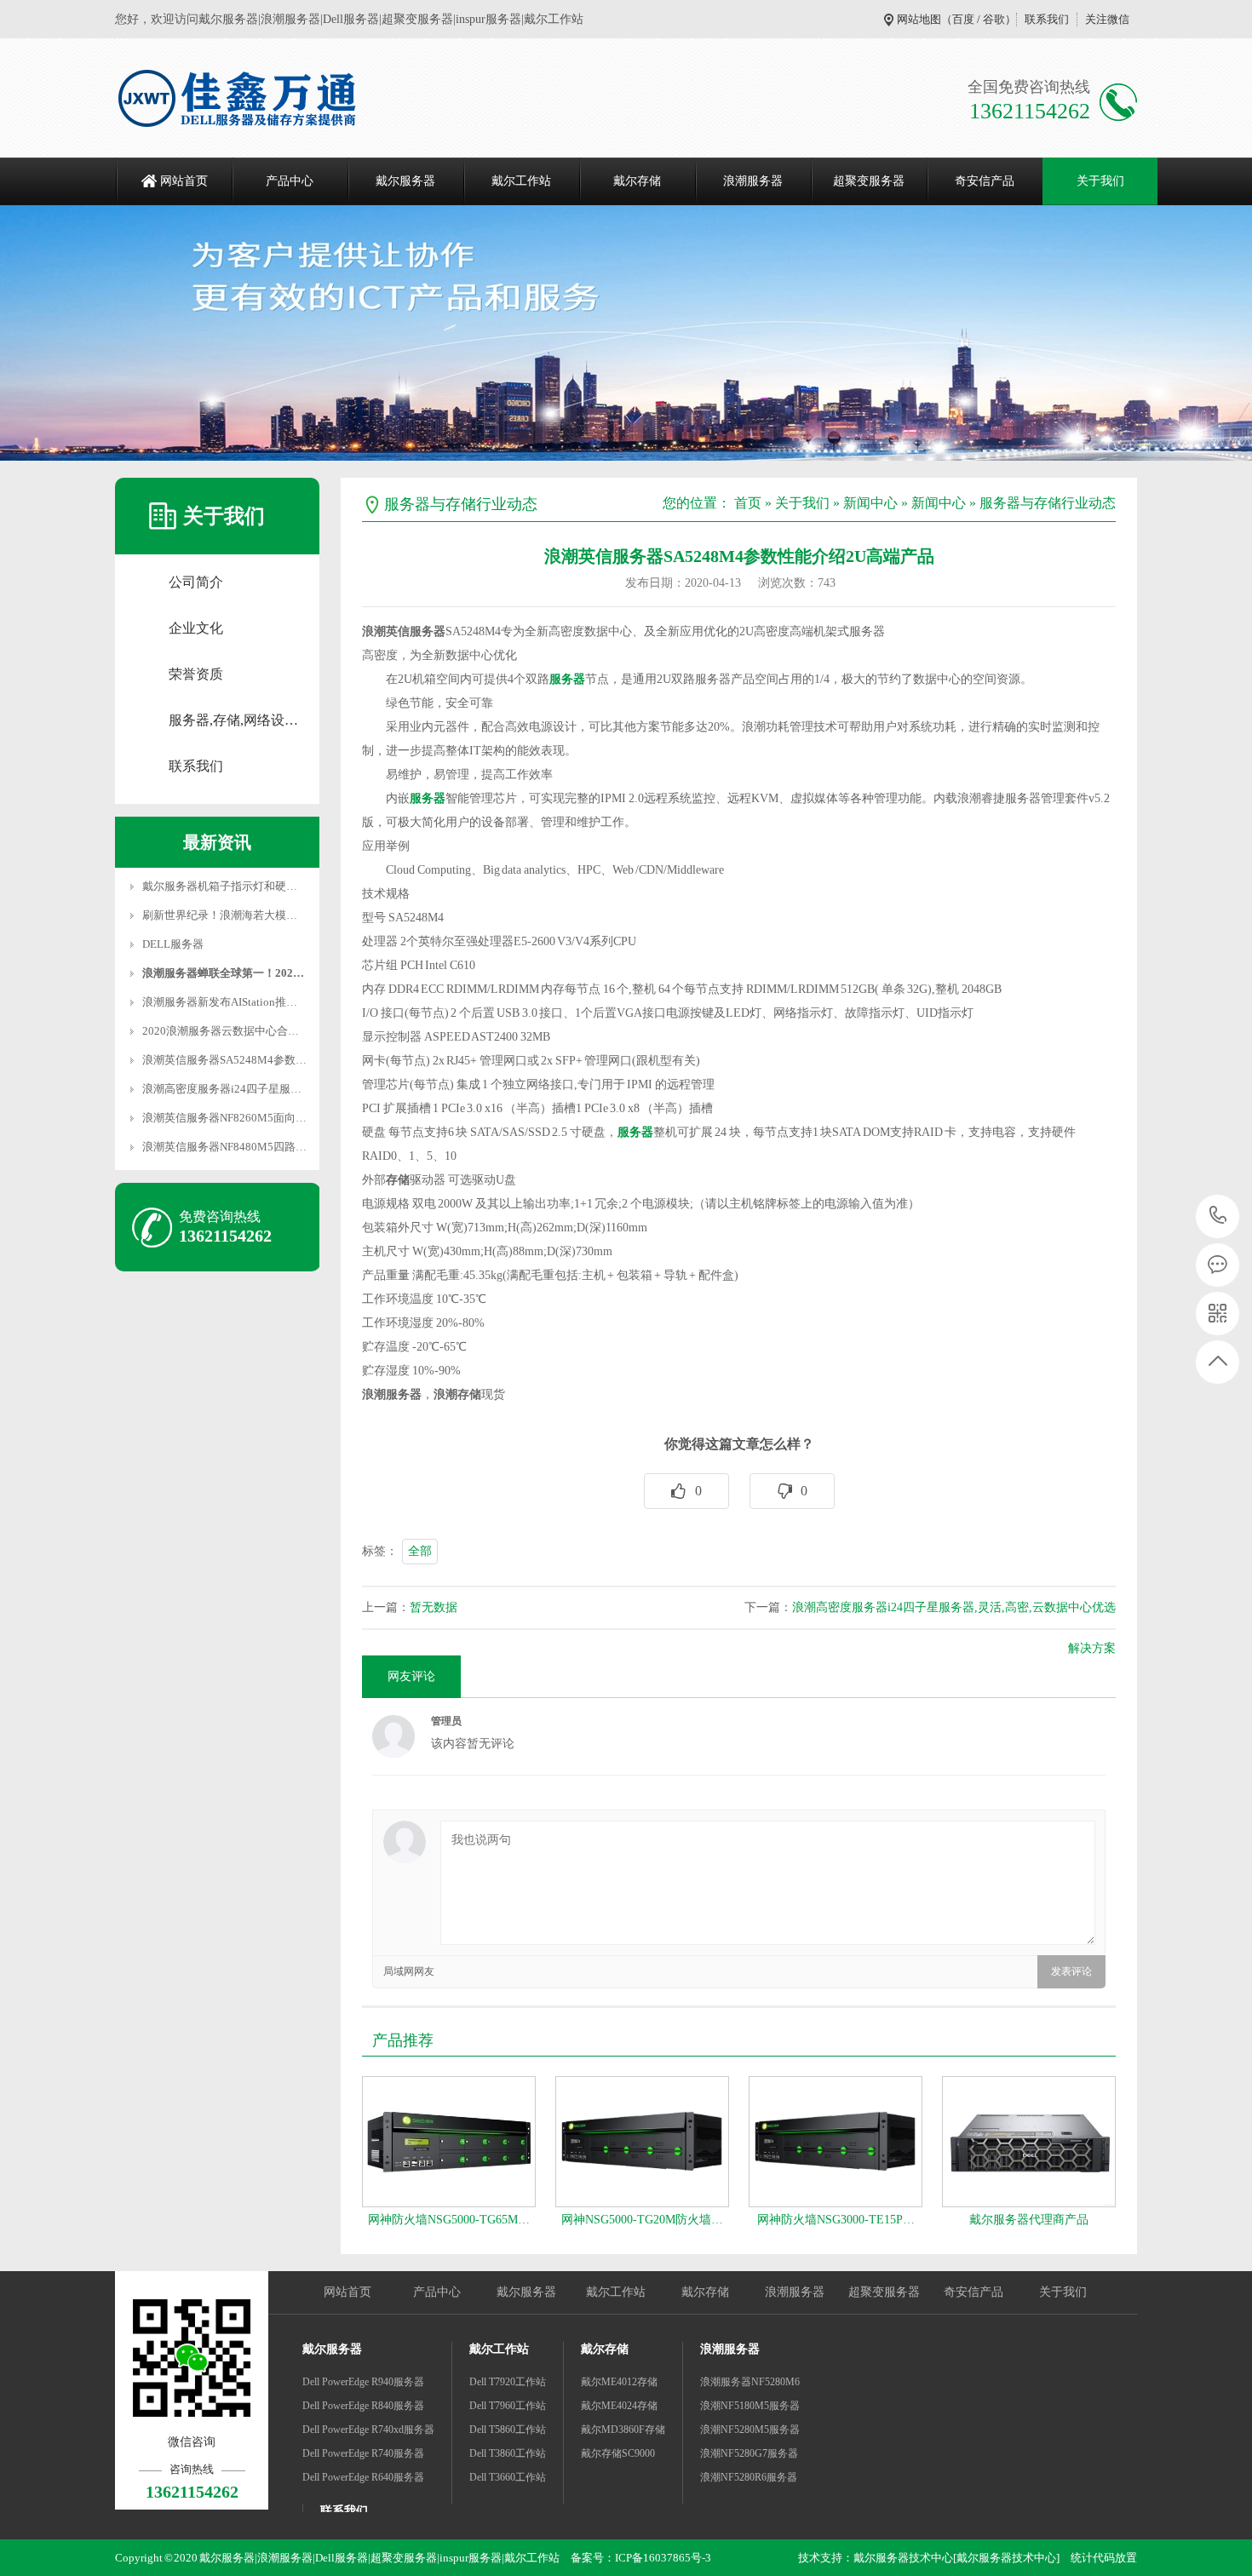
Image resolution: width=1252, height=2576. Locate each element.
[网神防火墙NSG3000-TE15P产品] (836, 2142)
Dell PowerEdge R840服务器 (363, 2406)
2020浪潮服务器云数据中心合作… (226, 1031)
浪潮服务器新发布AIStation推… (220, 1002)
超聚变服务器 (869, 181)
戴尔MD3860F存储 (623, 2430)
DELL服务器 (173, 944)
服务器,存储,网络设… (233, 720)
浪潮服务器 (753, 181)
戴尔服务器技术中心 (903, 2558)
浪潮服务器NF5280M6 (750, 2382)
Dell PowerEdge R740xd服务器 (368, 2430)
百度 (963, 19)
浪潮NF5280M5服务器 (750, 2430)
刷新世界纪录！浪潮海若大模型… (225, 915)
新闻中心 (870, 503)
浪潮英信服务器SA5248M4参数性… (230, 1060)
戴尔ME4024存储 (619, 2406)
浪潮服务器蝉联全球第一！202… (223, 973)
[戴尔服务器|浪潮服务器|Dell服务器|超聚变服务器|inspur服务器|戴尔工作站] (238, 98)
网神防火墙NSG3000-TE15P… (836, 2220)
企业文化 (196, 628)
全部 (420, 1551)
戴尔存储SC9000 (618, 2453)
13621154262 (1218, 1216)
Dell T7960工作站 (508, 2406)
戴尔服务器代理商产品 (1029, 2220)
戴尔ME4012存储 (619, 2382)
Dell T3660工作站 (508, 2477)
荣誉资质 (196, 674)
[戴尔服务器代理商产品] (1029, 2142)
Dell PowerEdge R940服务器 (363, 2382)
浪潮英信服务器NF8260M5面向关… (230, 1118)
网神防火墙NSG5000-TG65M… (449, 2220)
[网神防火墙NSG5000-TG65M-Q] (449, 2142)
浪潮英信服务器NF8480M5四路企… (230, 1147)
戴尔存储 (637, 181)
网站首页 (184, 181)
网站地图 (919, 19)
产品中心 (290, 181)
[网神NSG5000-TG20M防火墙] (642, 2142)
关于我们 (1100, 181)
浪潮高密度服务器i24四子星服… (222, 1089)
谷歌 (994, 19)
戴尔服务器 (405, 181)
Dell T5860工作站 (508, 2430)
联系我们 (1047, 19)
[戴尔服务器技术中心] (1006, 2558)
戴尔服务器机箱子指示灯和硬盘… (225, 886)
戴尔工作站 (521, 181)
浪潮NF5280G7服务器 (749, 2453)
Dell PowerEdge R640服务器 (363, 2477)
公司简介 (196, 582)
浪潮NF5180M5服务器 (750, 2406)
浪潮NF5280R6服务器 (749, 2477)
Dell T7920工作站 (508, 2382)
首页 (748, 503)
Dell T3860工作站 (508, 2453)
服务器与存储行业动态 (1048, 503)
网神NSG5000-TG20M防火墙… (642, 2220)
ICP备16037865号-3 (663, 2558)
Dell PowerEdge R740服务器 (363, 2453)
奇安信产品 (985, 181)
